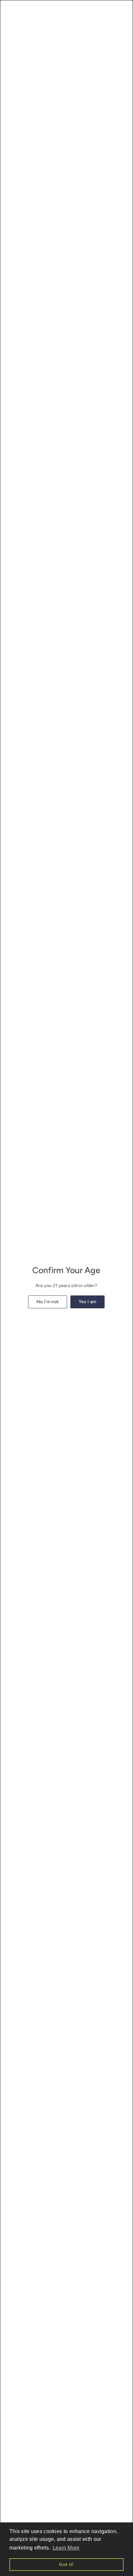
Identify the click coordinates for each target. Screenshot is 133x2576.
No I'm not (48, 1302)
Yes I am (88, 1302)
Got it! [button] (66, 2564)
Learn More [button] (66, 2548)
